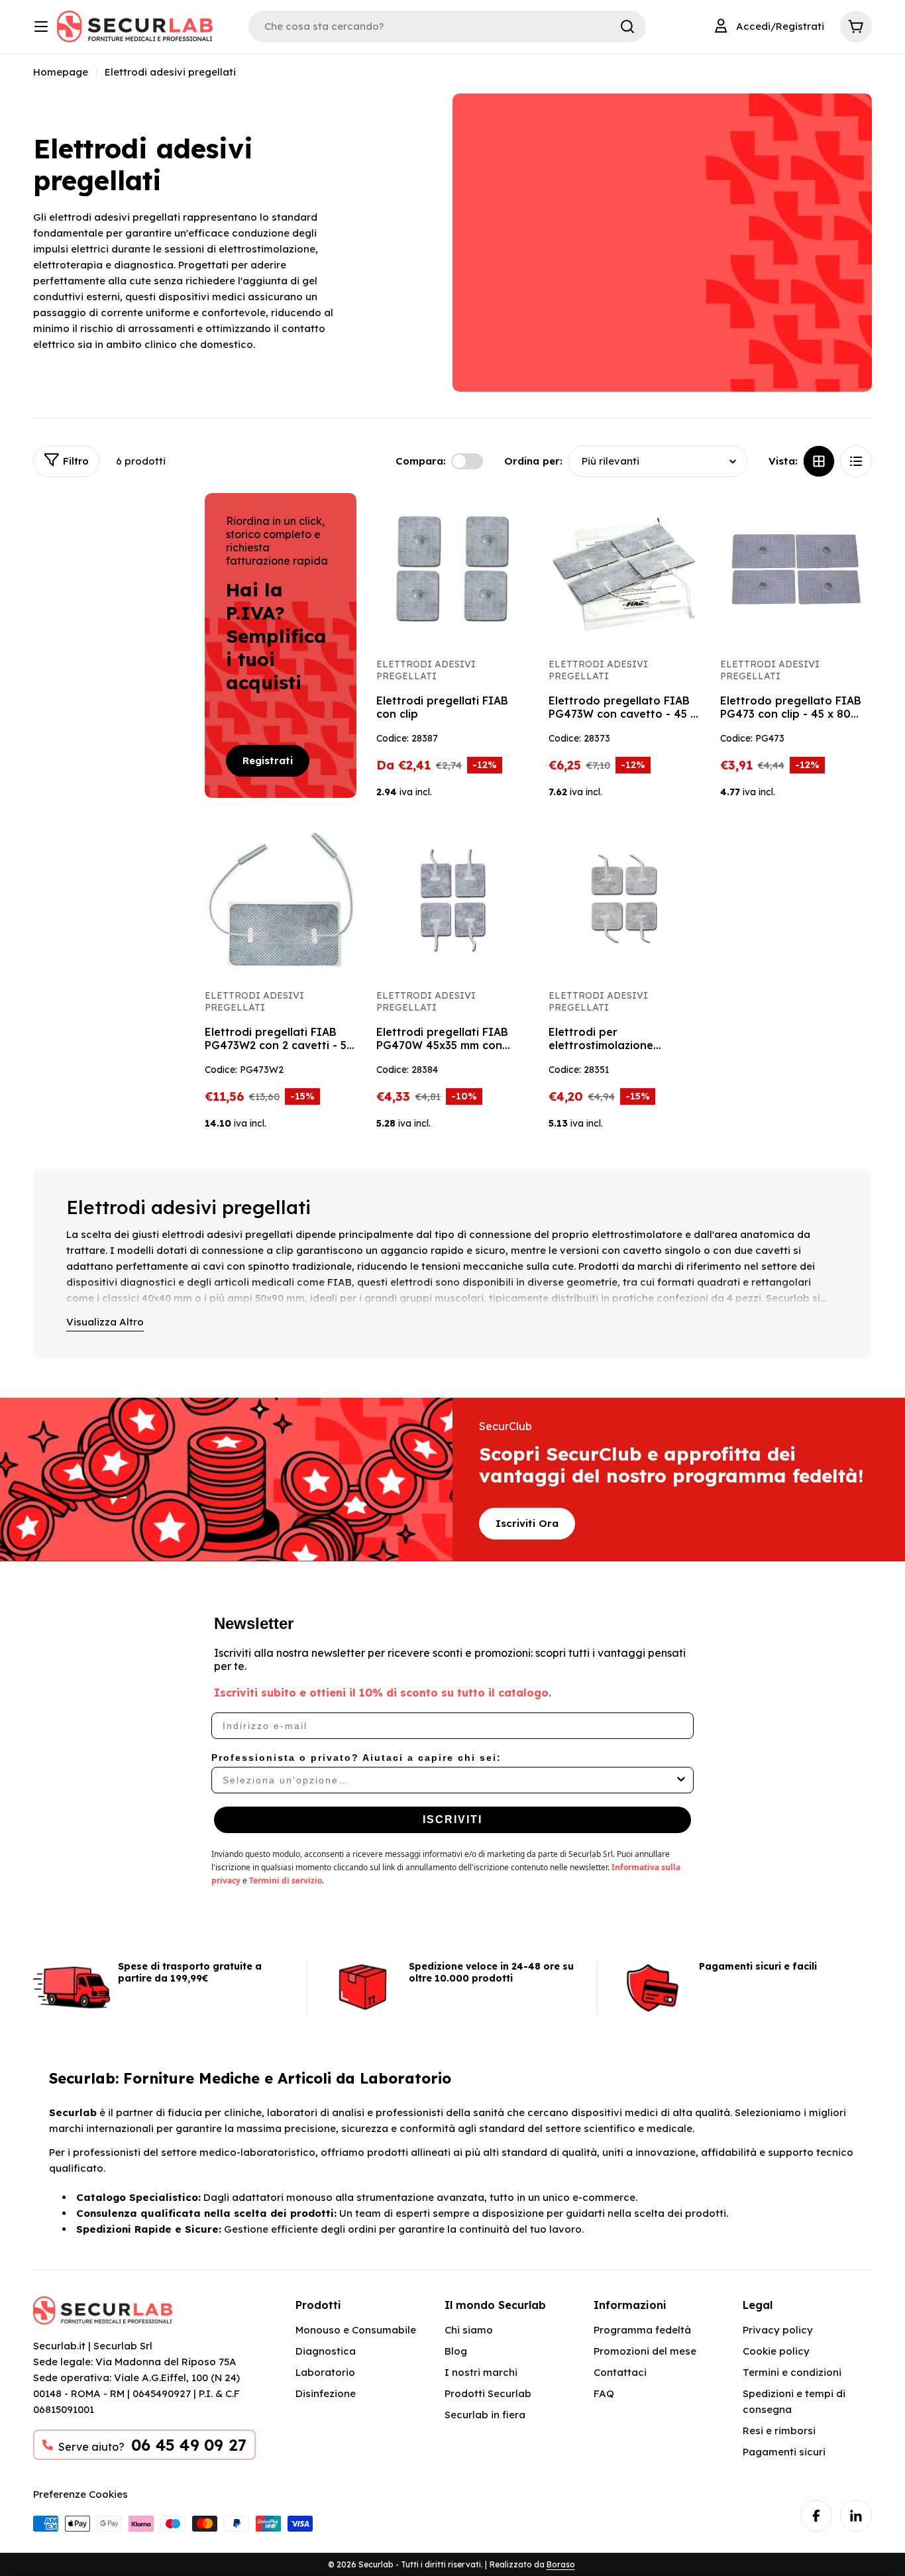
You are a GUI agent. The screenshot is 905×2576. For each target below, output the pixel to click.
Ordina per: (533, 461)
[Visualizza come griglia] (819, 461)
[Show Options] (681, 1780)
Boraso (561, 2564)
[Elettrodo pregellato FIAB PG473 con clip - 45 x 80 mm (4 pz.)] (796, 569)
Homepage (61, 72)
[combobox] (449, 1780)
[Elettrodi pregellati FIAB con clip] (452, 569)
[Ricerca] (627, 27)
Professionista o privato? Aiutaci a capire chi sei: (356, 1758)
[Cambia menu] (41, 27)
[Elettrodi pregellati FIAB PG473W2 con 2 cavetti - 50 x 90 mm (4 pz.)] (281, 900)
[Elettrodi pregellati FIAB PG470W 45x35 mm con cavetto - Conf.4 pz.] (452, 900)
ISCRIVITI (452, 1820)
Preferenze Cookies (80, 2494)
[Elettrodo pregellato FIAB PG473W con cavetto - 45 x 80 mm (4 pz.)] (624, 569)
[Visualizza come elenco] (856, 461)
